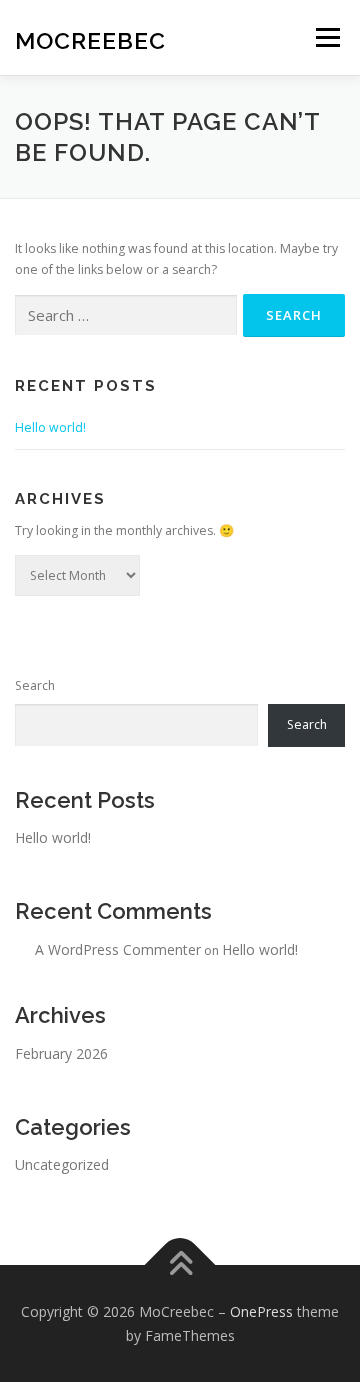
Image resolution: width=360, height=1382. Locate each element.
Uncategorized (62, 1164)
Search (35, 685)
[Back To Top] (180, 1264)
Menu (326, 37)
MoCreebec (90, 39)
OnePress (261, 1311)
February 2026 (61, 1053)
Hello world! (50, 427)
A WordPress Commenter (118, 949)
